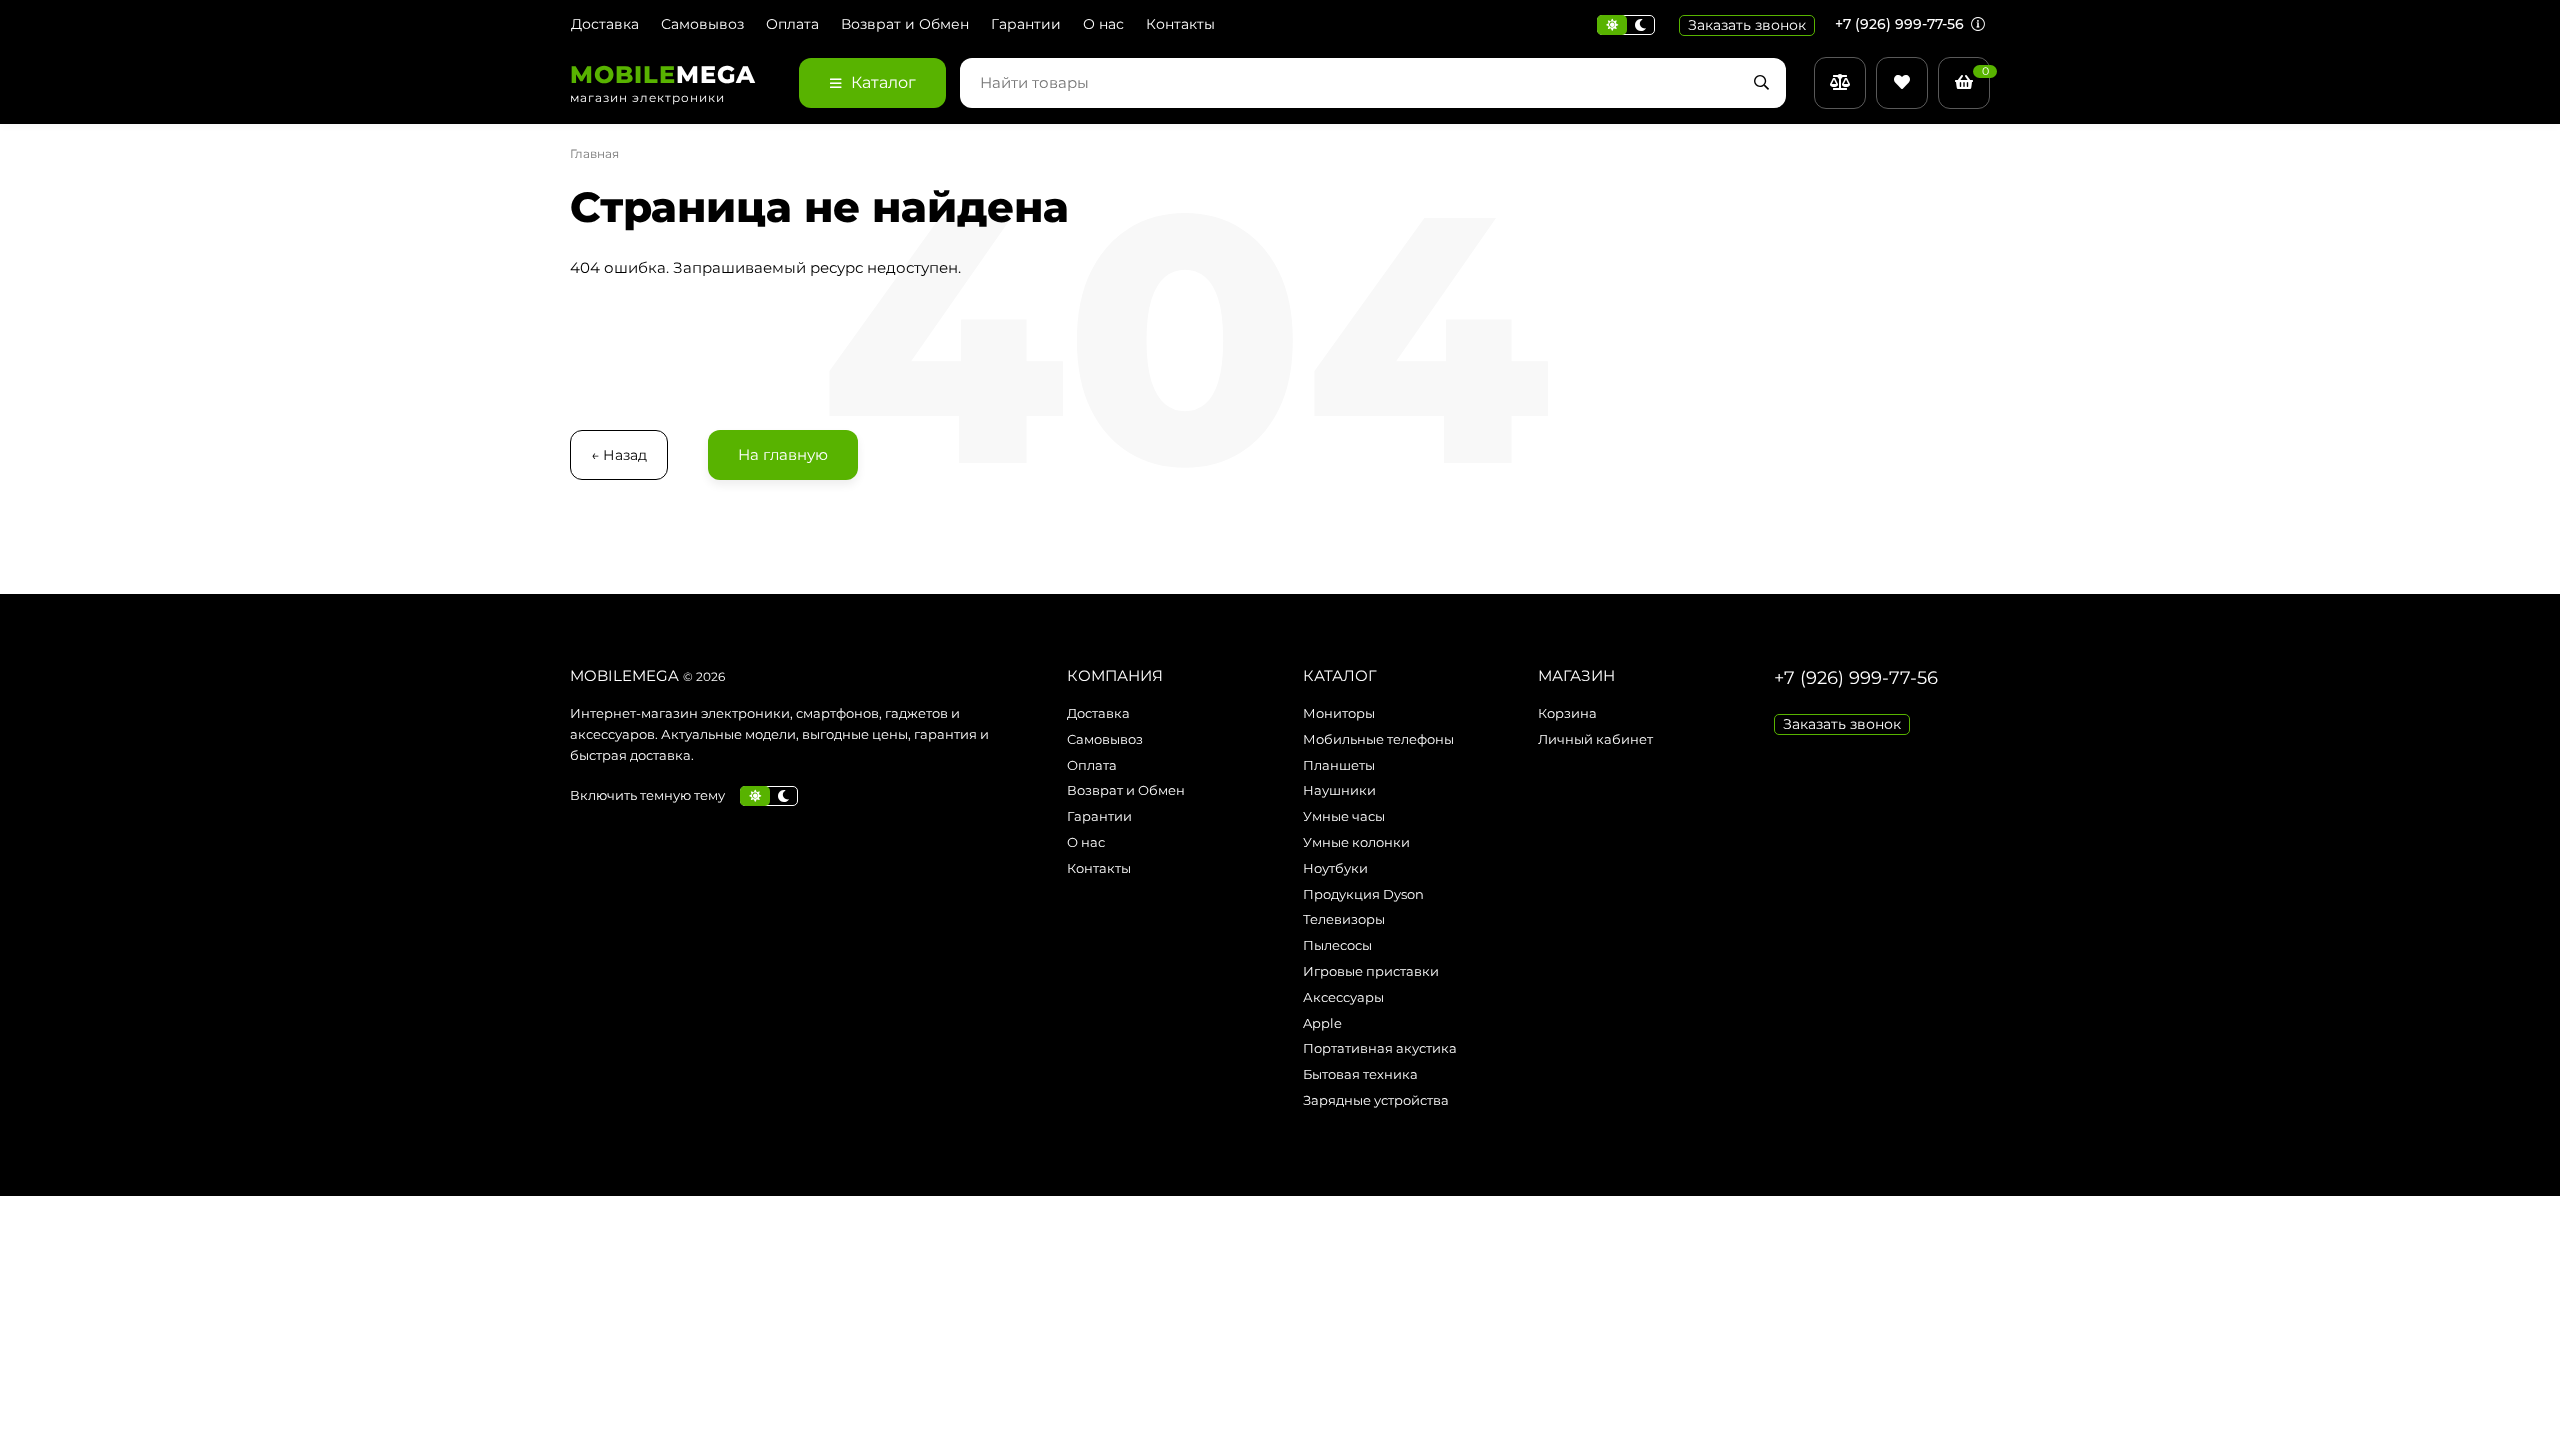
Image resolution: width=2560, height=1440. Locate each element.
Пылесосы (1337, 945)
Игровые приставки (1371, 971)
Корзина (1567, 713)
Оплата (792, 24)
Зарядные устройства (1376, 1100)
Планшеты (1339, 765)
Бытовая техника (1360, 1074)
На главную (783, 454)
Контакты (1180, 24)
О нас (1103, 24)
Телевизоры (1344, 919)
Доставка (605, 24)
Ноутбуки (1335, 868)
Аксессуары (1343, 997)
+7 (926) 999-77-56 (1901, 24)
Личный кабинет (1595, 739)
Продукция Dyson (1363, 894)
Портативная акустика (1380, 1048)
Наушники (1339, 790)
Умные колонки (1356, 842)
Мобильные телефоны (1378, 739)
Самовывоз (702, 24)
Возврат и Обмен (905, 24)
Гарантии (1026, 24)
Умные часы (1344, 816)
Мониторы (1339, 713)
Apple (1322, 1023)
